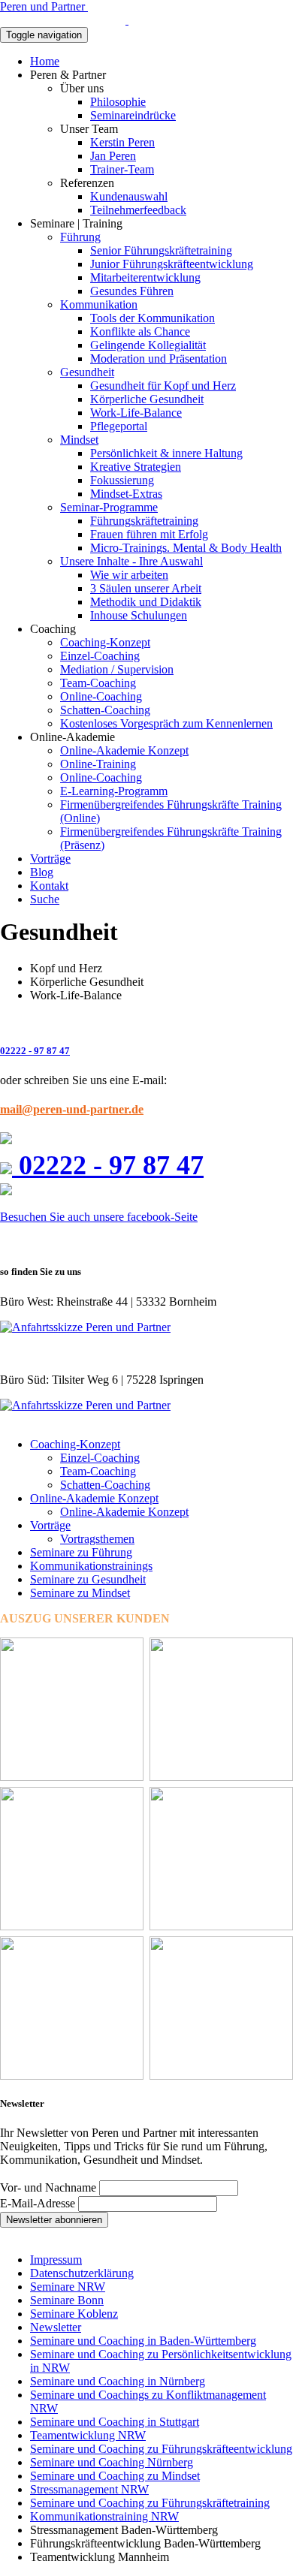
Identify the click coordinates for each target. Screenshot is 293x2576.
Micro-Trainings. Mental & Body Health (186, 548)
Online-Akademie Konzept (124, 750)
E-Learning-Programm (114, 791)
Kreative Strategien (136, 467)
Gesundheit (87, 372)
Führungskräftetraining (144, 521)
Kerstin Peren (122, 142)
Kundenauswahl (129, 196)
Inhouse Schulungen (139, 615)
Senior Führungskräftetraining (161, 250)
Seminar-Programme (109, 507)
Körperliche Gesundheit (147, 399)
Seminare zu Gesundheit (88, 1579)
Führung (80, 237)
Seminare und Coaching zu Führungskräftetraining (150, 2503)
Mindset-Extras (126, 494)
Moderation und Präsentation (159, 359)
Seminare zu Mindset (80, 1593)
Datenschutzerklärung (82, 2273)
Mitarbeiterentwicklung (145, 277)
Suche (45, 899)
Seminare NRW (68, 2287)
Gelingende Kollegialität (148, 345)
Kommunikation (99, 304)
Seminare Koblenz (74, 2314)
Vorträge (50, 859)
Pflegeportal (119, 426)
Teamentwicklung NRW (88, 2435)
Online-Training (98, 764)
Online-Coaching (101, 696)
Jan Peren (113, 156)
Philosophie (118, 102)
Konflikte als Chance (140, 331)
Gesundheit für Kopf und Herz (163, 386)
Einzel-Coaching (100, 656)
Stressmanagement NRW (89, 2489)
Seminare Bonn (67, 2300)
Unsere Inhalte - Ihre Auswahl (131, 561)
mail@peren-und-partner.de (72, 1109)
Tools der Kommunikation (153, 318)
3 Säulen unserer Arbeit (146, 588)
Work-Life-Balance (136, 413)
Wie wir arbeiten (129, 575)
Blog (42, 872)
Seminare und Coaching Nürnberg (112, 2462)
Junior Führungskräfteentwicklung (172, 264)
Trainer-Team (122, 169)
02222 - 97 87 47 (35, 1051)
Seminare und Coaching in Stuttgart (115, 2422)
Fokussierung (122, 480)
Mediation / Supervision (117, 669)
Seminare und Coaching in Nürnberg (118, 2381)
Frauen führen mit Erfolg (149, 534)
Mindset (79, 440)
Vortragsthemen (97, 1539)
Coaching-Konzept (105, 642)
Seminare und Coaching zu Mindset (115, 2476)
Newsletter (56, 2327)
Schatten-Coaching (105, 710)
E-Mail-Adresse (38, 2203)
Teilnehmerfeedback (138, 210)
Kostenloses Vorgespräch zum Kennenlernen (166, 723)
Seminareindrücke (133, 115)
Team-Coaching (98, 683)
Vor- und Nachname (48, 2187)
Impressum (56, 2260)
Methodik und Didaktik (146, 602)
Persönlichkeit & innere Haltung (166, 453)
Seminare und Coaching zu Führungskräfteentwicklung (161, 2449)
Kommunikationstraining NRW (104, 2516)
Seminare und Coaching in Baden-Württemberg (143, 2341)
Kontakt (49, 886)
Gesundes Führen (132, 291)
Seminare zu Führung (81, 1552)
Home (45, 61)
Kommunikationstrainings (91, 1566)
